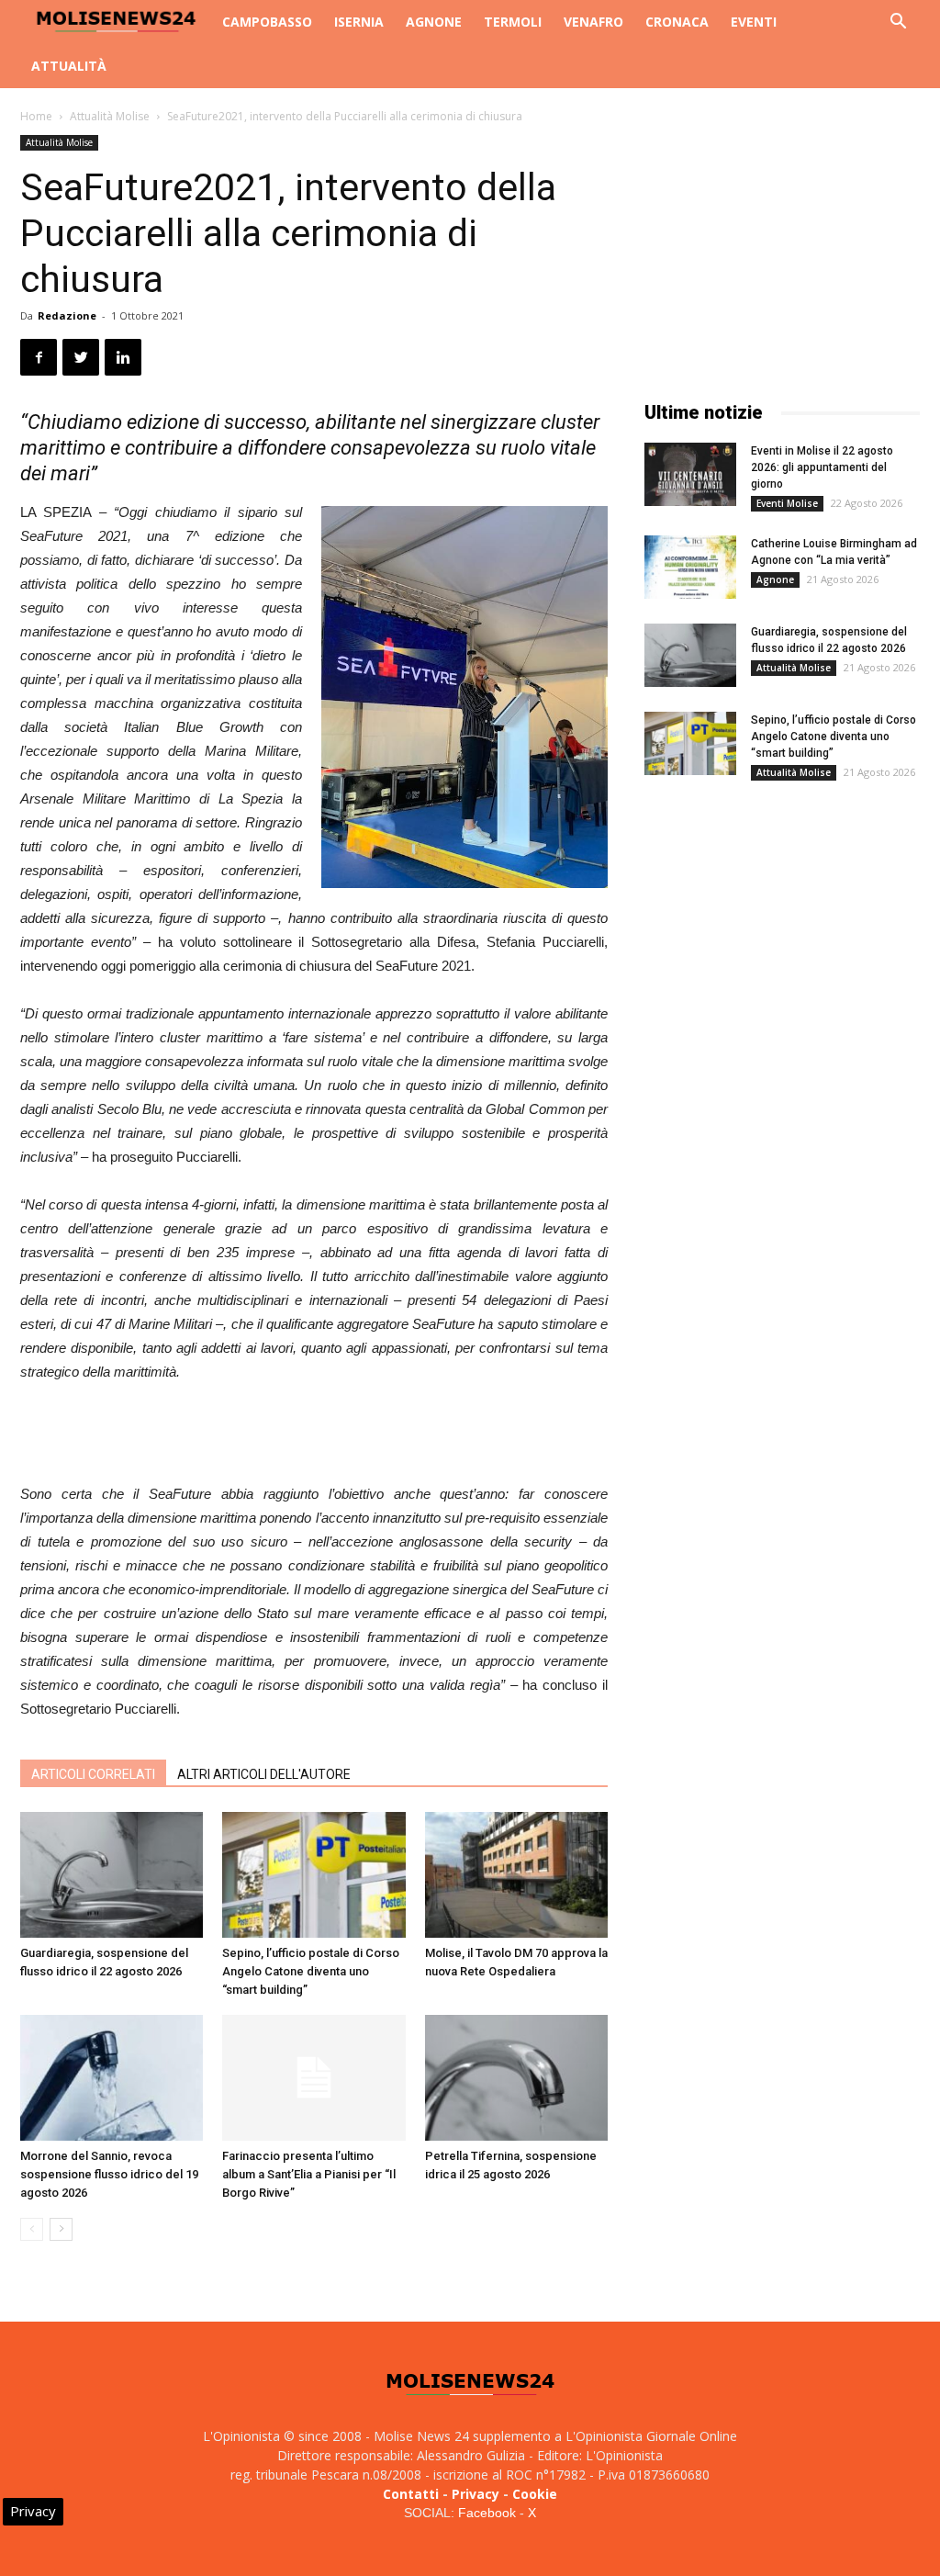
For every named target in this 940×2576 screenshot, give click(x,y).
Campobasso (267, 22)
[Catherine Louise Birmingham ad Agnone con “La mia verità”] (690, 567)
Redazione (67, 315)
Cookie (535, 2494)
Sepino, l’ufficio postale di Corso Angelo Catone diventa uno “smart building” (311, 1971)
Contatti (411, 2494)
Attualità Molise (110, 116)
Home (36, 116)
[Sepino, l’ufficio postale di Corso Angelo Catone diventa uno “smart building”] (313, 1875)
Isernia (359, 22)
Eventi (754, 22)
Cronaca (677, 22)
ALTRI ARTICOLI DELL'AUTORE (264, 1774)
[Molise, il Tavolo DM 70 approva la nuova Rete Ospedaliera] (516, 1875)
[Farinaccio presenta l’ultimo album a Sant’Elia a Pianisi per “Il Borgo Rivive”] (313, 2078)
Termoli (513, 22)
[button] (898, 23)
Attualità (69, 66)
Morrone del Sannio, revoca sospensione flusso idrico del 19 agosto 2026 (109, 2174)
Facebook (487, 2513)
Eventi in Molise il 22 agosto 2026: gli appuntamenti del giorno (822, 467)
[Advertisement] (314, 1435)
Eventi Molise (787, 503)
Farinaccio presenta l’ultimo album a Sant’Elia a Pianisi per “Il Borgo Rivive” (309, 2174)
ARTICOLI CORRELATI (93, 1774)
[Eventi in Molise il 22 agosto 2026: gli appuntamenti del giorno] (690, 474)
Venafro (593, 22)
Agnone (434, 22)
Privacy (476, 2494)
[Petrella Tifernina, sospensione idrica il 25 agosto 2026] (516, 2078)
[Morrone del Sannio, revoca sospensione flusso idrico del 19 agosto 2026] (112, 2078)
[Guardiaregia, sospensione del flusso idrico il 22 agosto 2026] (112, 1875)
